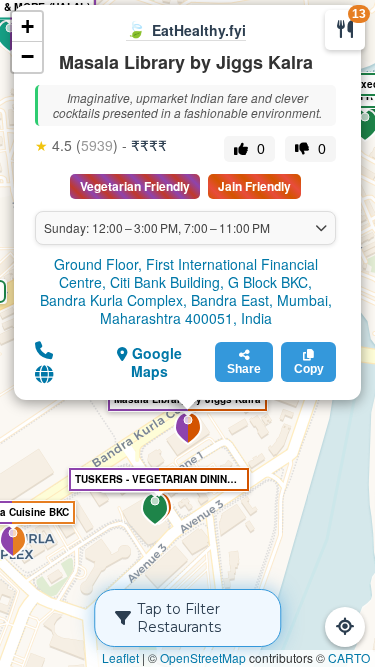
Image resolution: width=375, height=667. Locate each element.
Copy (309, 369)
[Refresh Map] (345, 627)
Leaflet (120, 657)
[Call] (44, 349)
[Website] (44, 373)
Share (244, 369)
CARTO (349, 657)
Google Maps (155, 362)
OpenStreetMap (203, 657)
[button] (155, 509)
